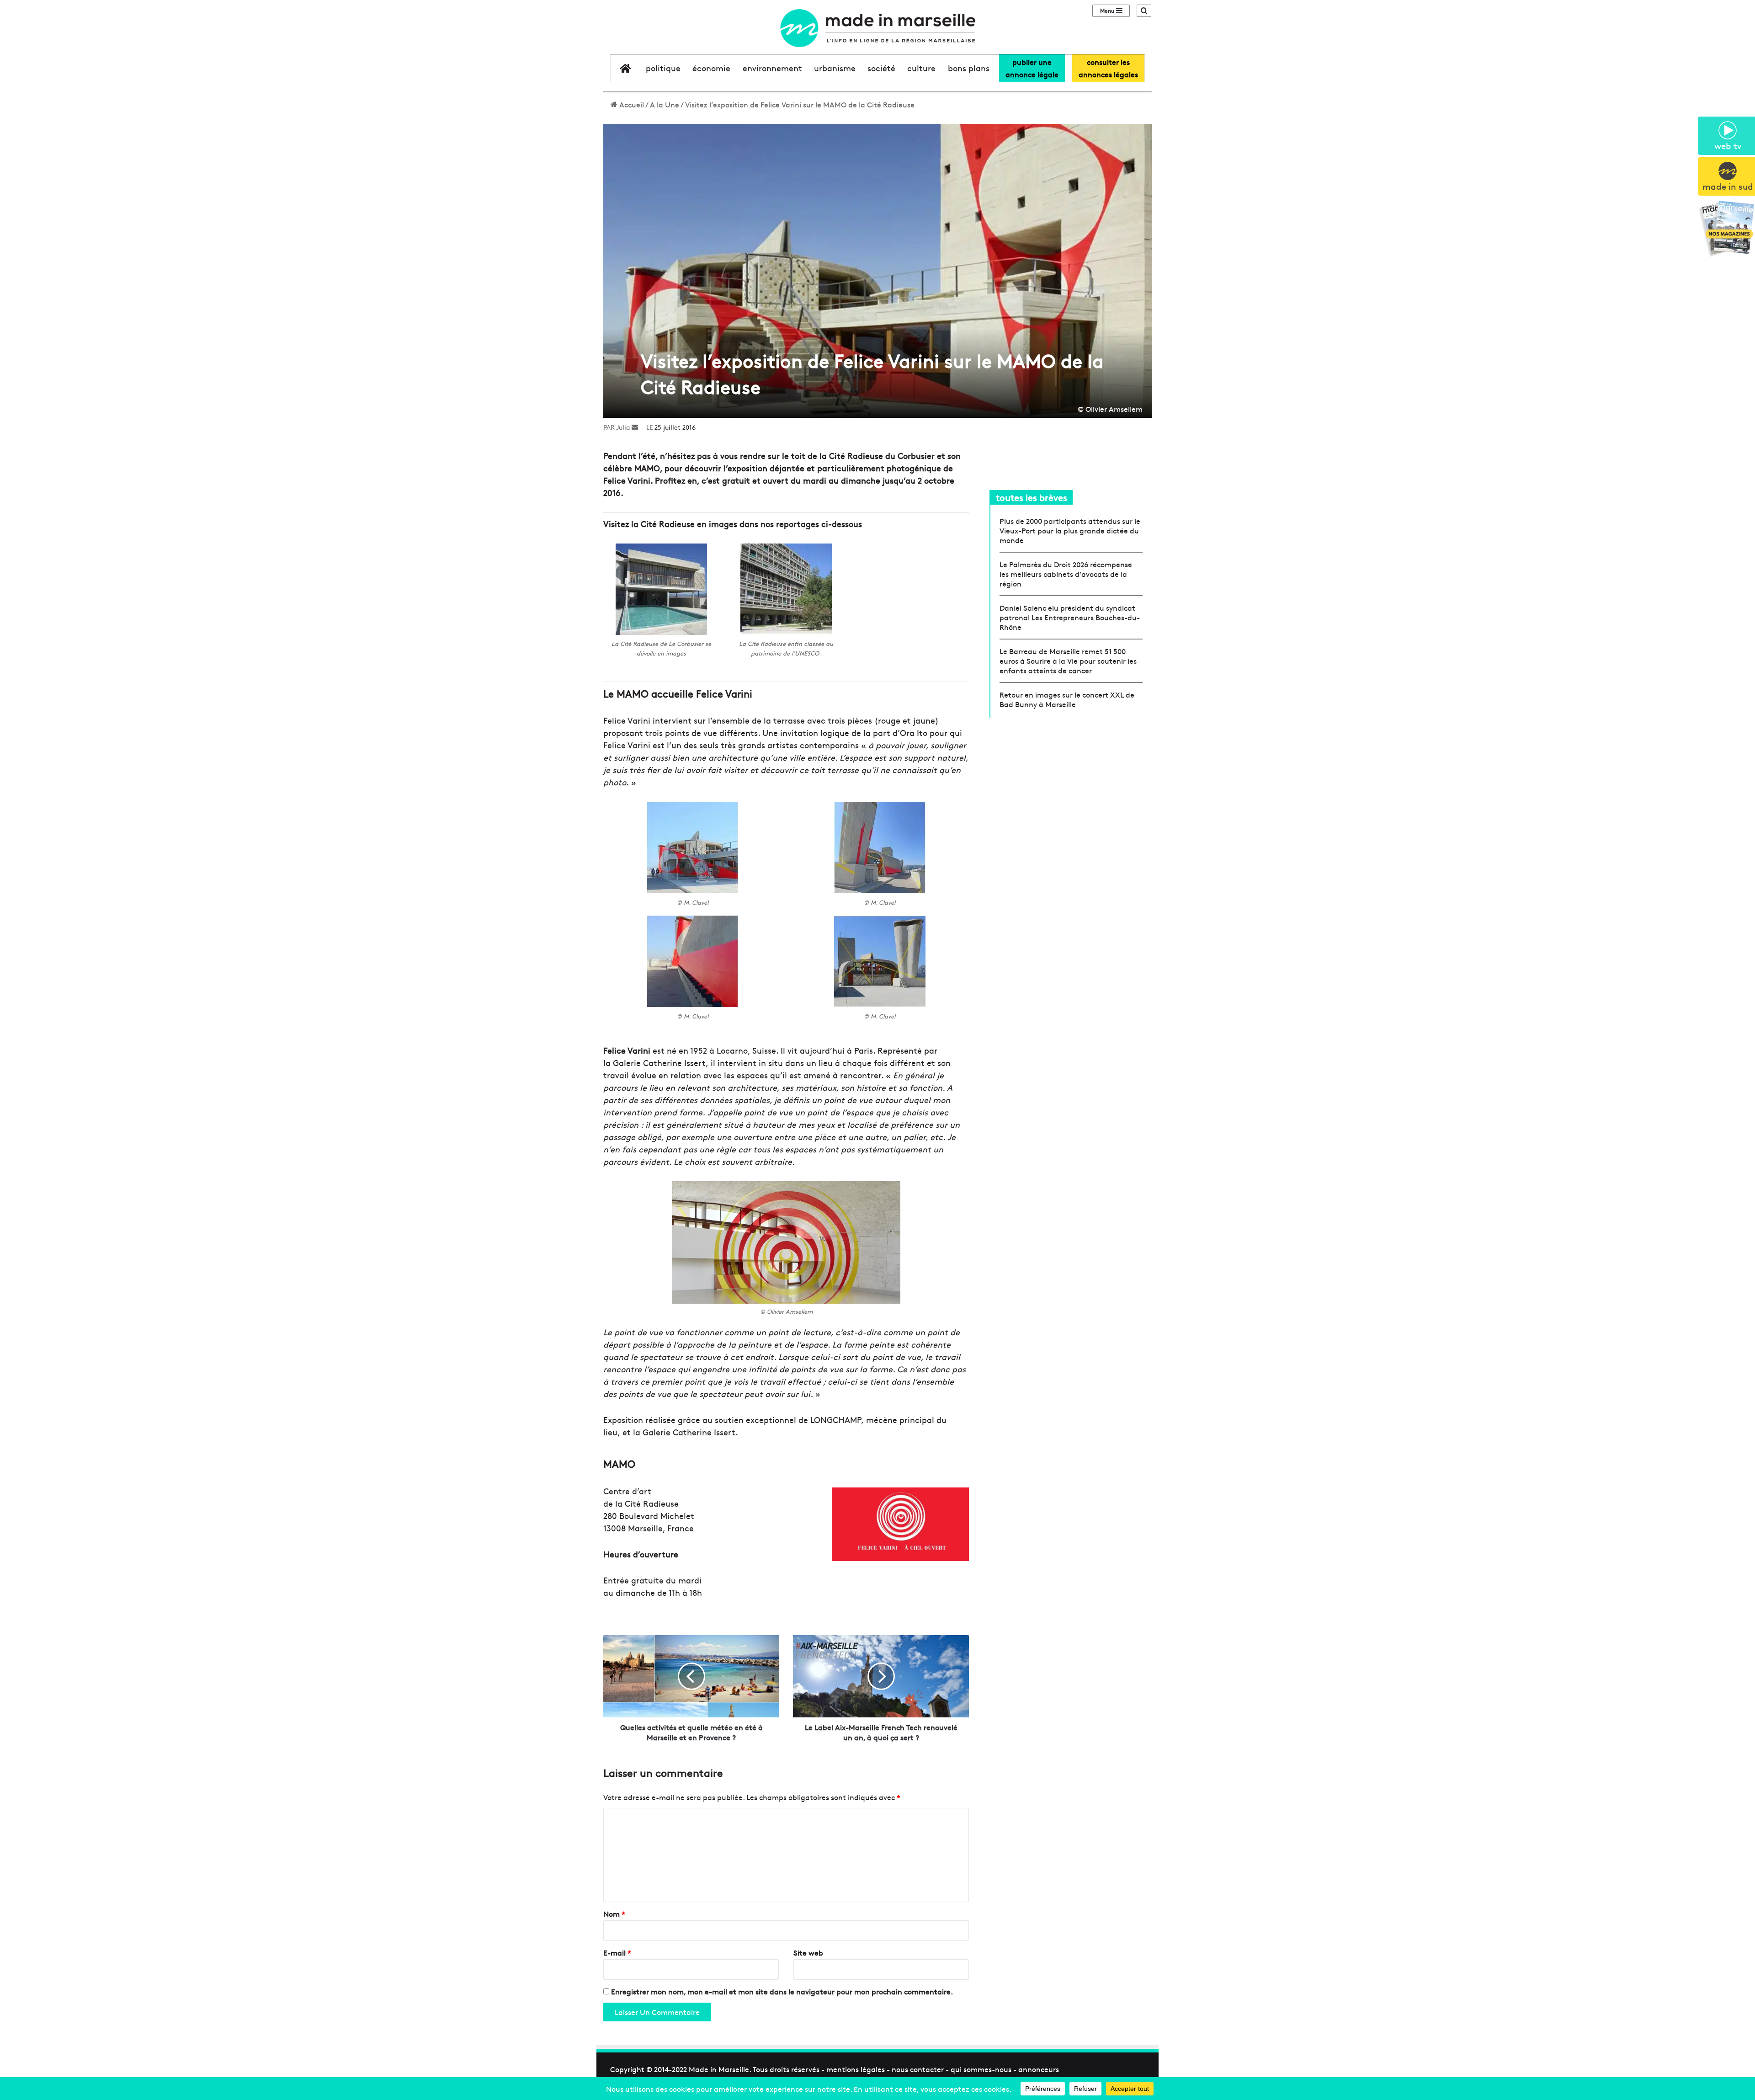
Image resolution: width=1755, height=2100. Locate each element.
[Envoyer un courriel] (635, 427)
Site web (808, 1952)
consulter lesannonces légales (1108, 68)
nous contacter (918, 2069)
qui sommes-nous (981, 2069)
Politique (663, 68)
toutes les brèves (1032, 497)
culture (921, 68)
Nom (614, 1913)
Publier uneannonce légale (1032, 68)
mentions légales (856, 2069)
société (881, 68)
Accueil (631, 104)
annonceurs (1039, 2069)
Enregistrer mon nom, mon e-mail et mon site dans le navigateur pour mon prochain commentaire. (782, 1991)
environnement (772, 68)
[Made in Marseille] (877, 28)
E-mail (617, 1952)
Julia (623, 427)
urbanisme (835, 68)
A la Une (665, 104)
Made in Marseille (719, 2069)
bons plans (969, 68)
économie (711, 68)
